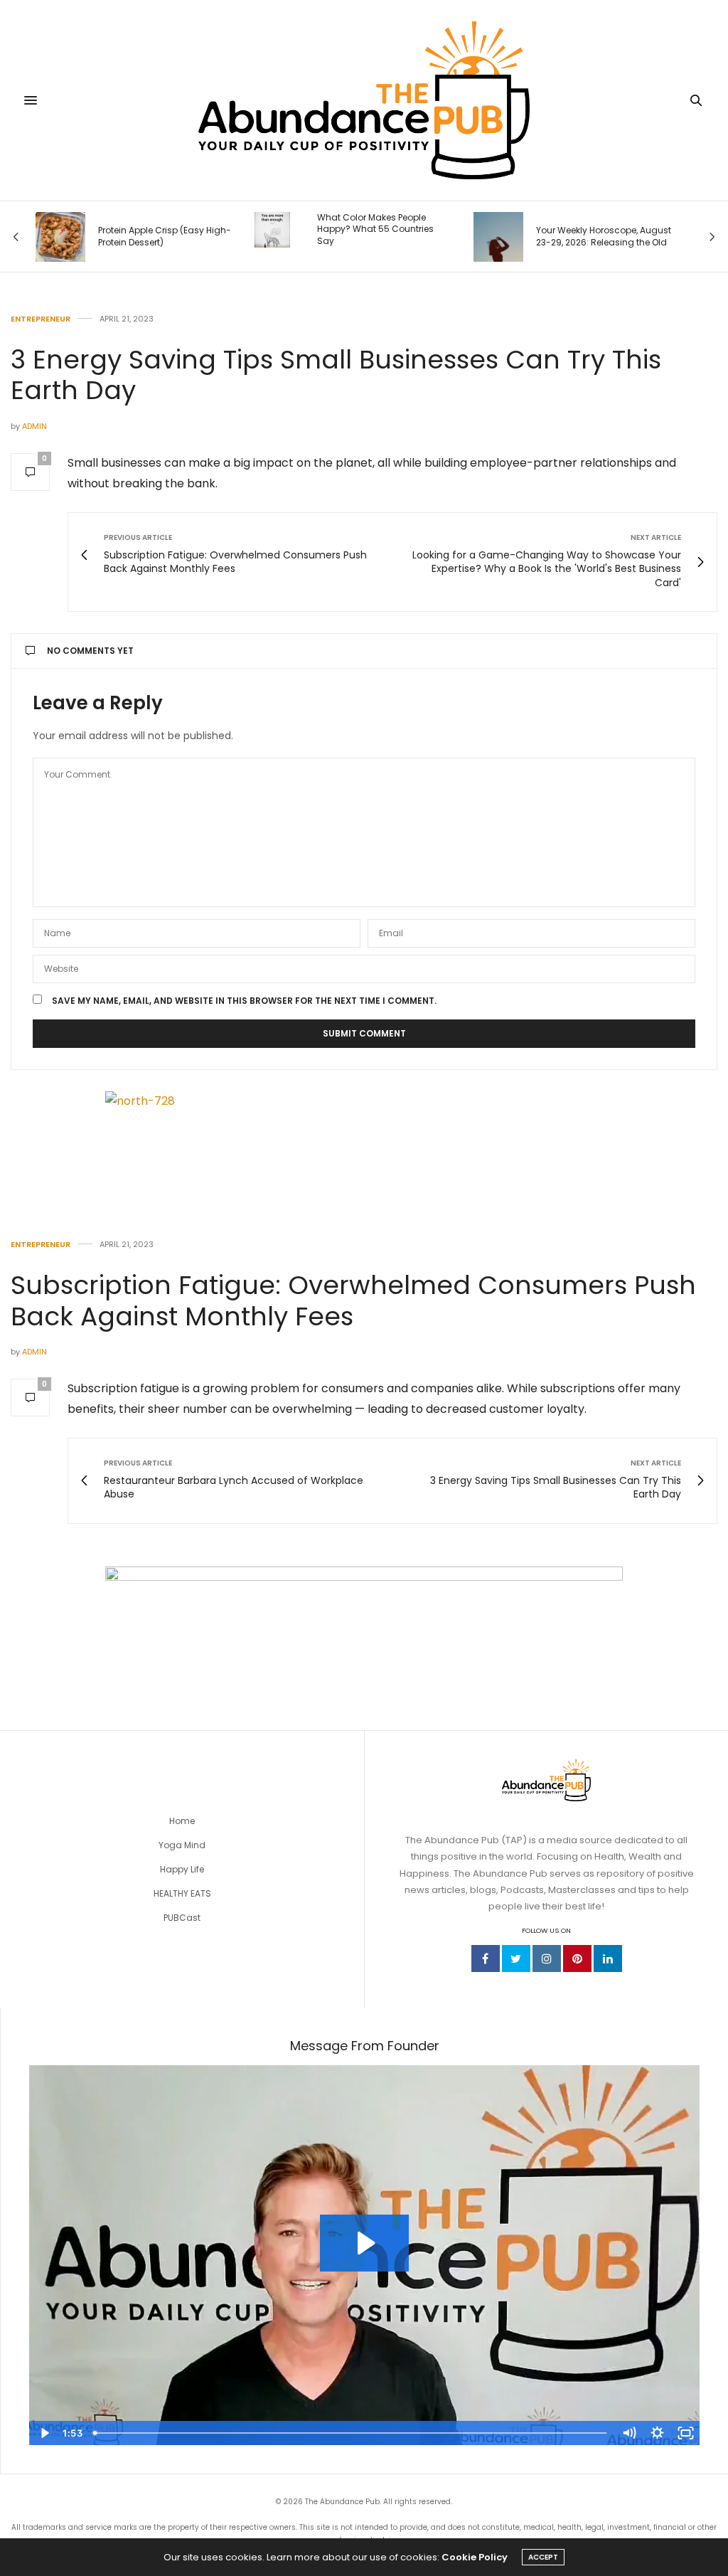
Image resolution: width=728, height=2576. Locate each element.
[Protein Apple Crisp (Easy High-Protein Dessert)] (60, 237)
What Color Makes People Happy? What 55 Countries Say (375, 230)
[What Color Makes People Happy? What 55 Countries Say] (272, 230)
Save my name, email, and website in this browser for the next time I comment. (244, 1001)
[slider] (351, 2433)
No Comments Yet (90, 651)
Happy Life (182, 1869)
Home (182, 1821)
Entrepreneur (41, 319)
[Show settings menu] (657, 2433)
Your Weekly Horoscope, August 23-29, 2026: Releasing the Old (604, 237)
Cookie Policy (475, 2557)
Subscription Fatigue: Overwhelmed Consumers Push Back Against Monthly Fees (353, 1300)
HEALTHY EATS (182, 1893)
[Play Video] (43, 2433)
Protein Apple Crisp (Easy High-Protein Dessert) (165, 237)
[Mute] (628, 2433)
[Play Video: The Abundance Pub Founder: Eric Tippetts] (364, 2243)
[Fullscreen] (685, 2433)
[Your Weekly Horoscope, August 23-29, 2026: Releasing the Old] (498, 237)
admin (34, 426)
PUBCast (182, 1918)
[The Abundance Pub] (364, 100)
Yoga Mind (182, 1845)
